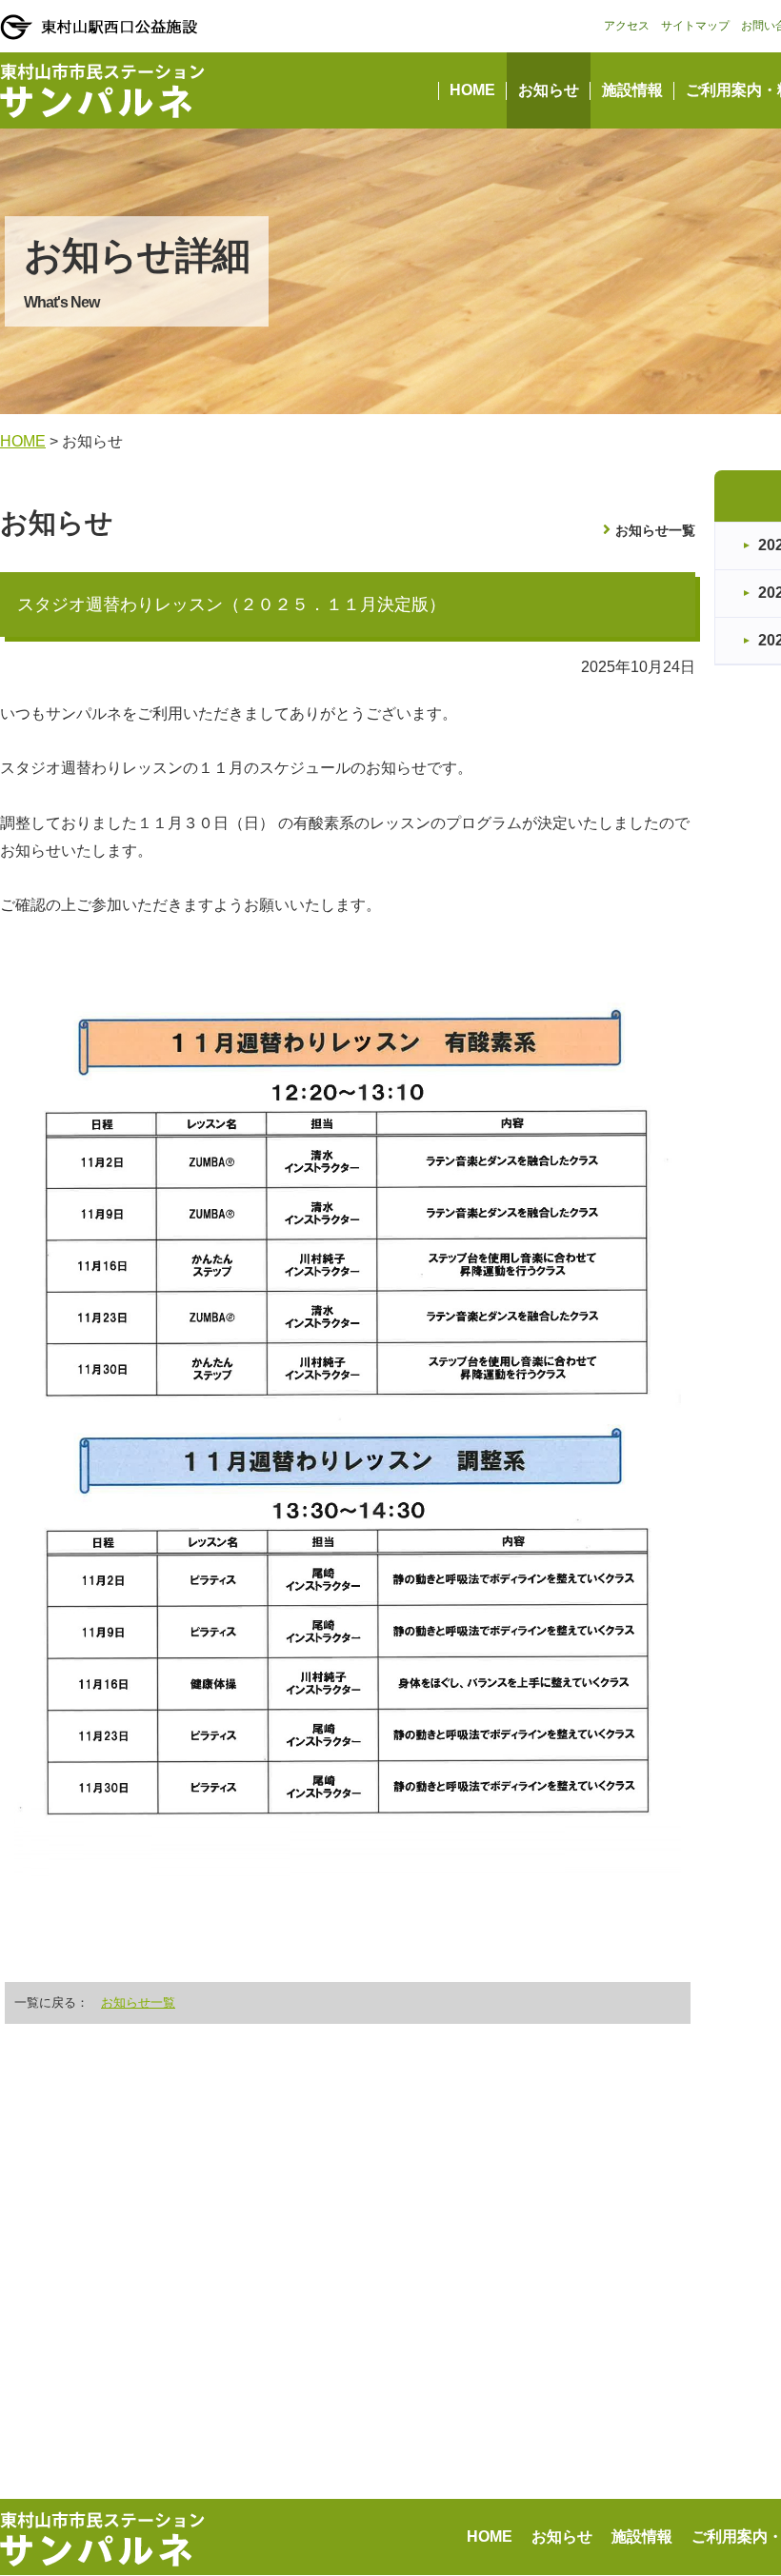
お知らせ (549, 90)
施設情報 (632, 90)
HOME (472, 90)
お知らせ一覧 (655, 530)
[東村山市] (99, 27)
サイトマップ (695, 26)
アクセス (627, 26)
